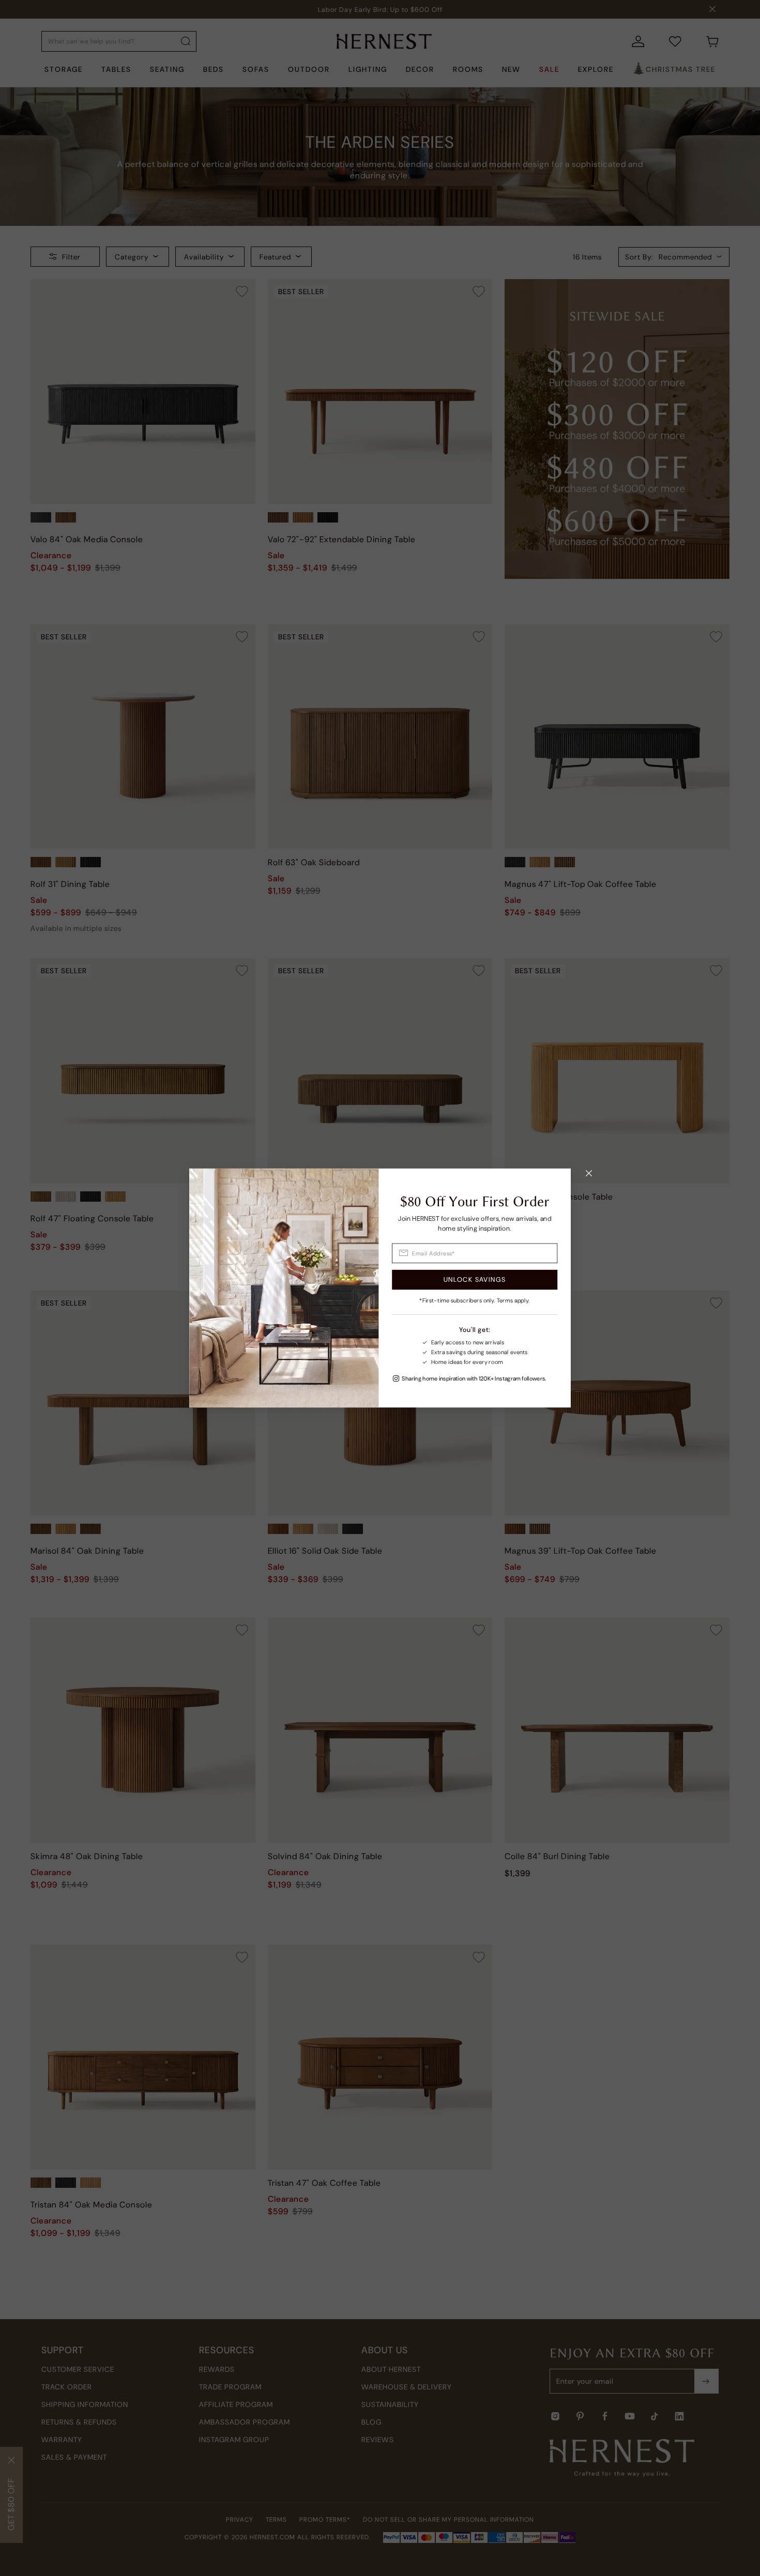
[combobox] (475, 1253)
